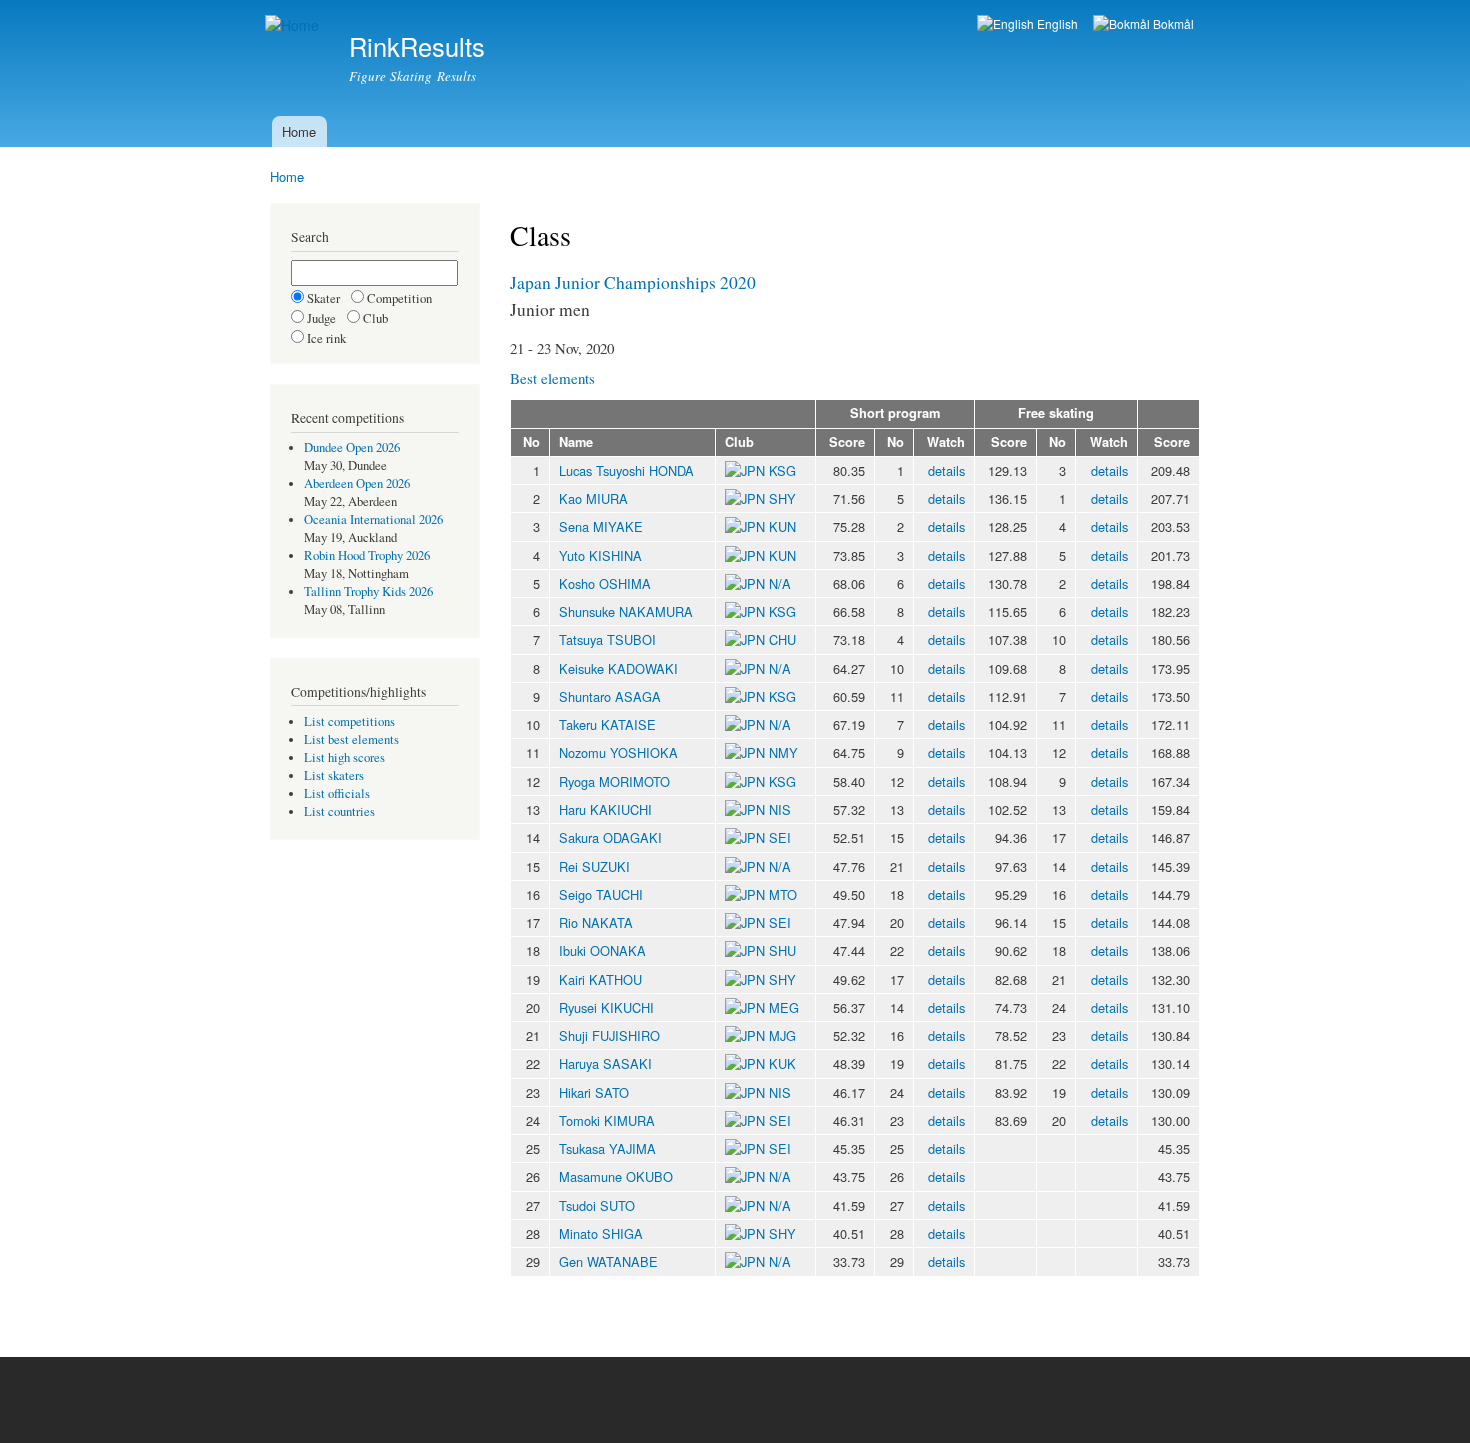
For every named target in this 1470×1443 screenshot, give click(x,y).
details (946, 470)
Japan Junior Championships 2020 (633, 282)
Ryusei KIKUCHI (606, 1007)
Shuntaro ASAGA (610, 696)
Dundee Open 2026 (352, 447)
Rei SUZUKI (594, 866)
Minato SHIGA (601, 1233)
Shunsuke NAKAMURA (626, 611)
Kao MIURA (593, 498)
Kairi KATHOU (600, 979)
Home (299, 131)
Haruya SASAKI (605, 1063)
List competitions (349, 721)
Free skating (1056, 413)
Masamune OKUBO (616, 1176)
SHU (782, 950)
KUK (782, 1063)
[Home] (294, 25)
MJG (782, 1035)
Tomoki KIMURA (607, 1120)
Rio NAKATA (596, 922)
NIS (780, 809)
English (1056, 23)
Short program (895, 413)
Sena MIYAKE (601, 526)
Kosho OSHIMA (605, 583)
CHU (782, 639)
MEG (784, 1007)
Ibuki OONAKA (602, 950)
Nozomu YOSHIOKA (618, 752)
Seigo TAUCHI (601, 894)
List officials (337, 793)
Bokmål (1172, 23)
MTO (783, 894)
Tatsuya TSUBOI (607, 639)
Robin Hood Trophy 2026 (367, 555)
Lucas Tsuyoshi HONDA (626, 470)
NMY (783, 752)
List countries (339, 811)
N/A (778, 583)
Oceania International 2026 (373, 519)
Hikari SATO (594, 1092)
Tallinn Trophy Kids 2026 (368, 591)
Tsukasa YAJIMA (607, 1148)
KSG (782, 470)
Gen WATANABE (608, 1261)
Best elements (552, 378)
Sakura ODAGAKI (610, 837)
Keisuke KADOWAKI (618, 668)
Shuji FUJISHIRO (609, 1035)
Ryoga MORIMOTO (614, 781)
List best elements (351, 739)
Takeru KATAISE (607, 724)
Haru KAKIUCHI (605, 809)
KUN (782, 526)
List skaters (334, 775)
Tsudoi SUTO (597, 1205)
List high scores (344, 757)
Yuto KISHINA (600, 555)
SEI (780, 837)
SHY (782, 498)
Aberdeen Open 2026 (357, 483)
